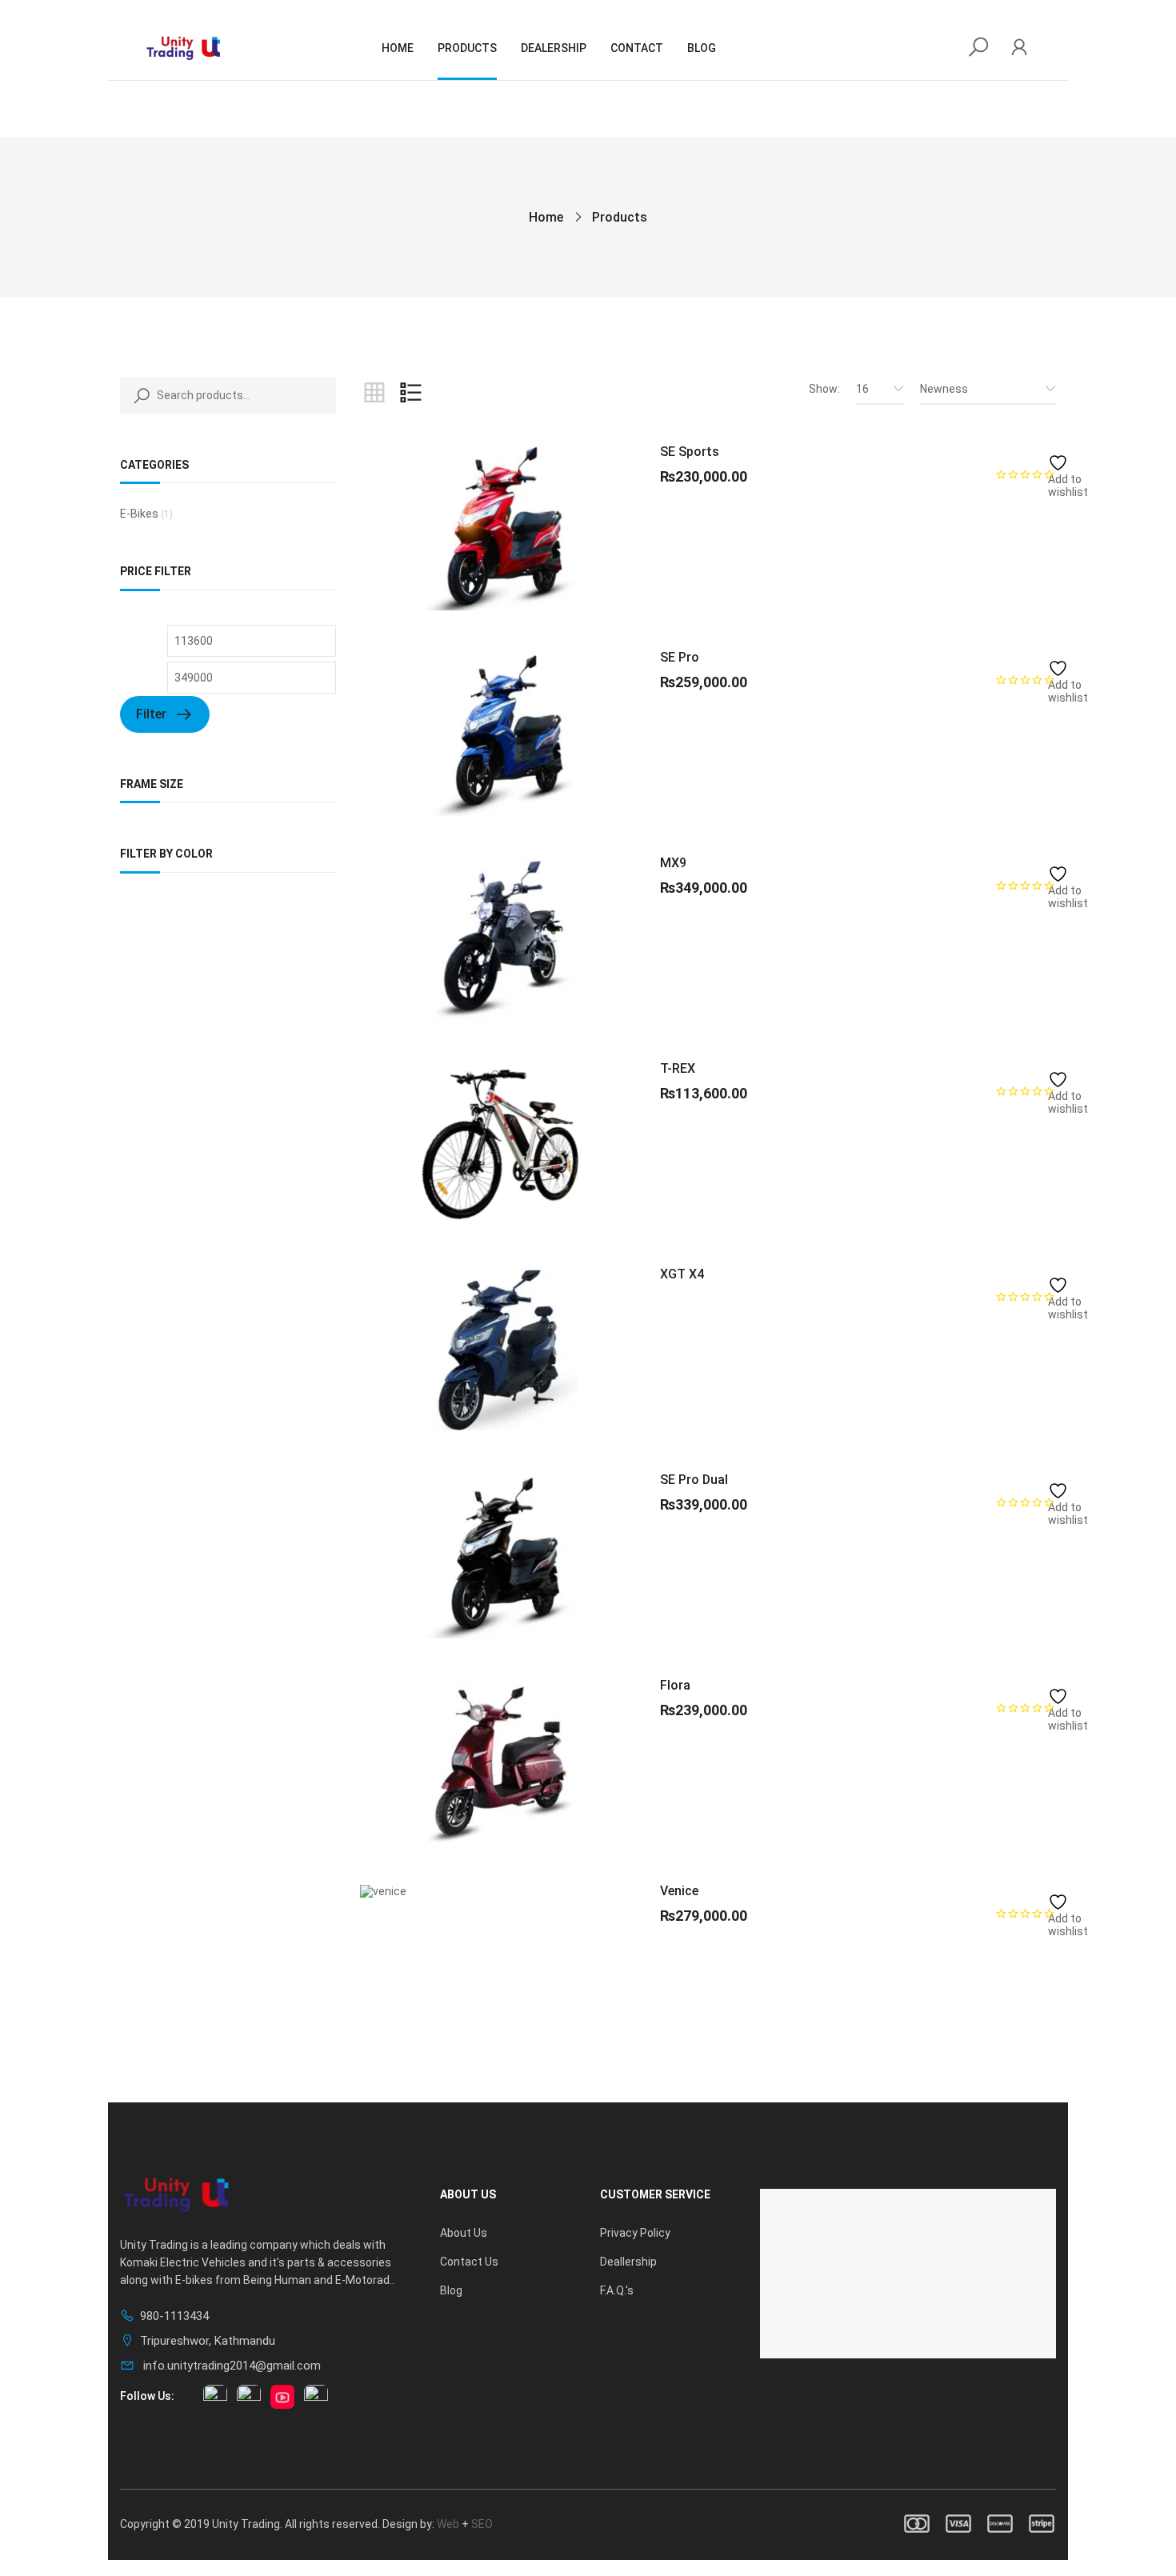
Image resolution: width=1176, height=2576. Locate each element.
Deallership (628, 2262)
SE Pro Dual (694, 1480)
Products (467, 48)
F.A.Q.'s (617, 2290)
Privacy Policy (635, 2233)
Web (448, 2524)
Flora (675, 1685)
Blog (702, 48)
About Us (464, 2233)
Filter (151, 714)
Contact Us (469, 2262)
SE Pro (680, 657)
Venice (679, 1891)
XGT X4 (682, 1274)
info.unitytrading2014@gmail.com (230, 2366)
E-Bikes (139, 514)
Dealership (554, 48)
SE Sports (690, 452)
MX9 (673, 863)
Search (138, 395)
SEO (482, 2524)
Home (398, 48)
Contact (637, 48)
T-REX (678, 1068)
